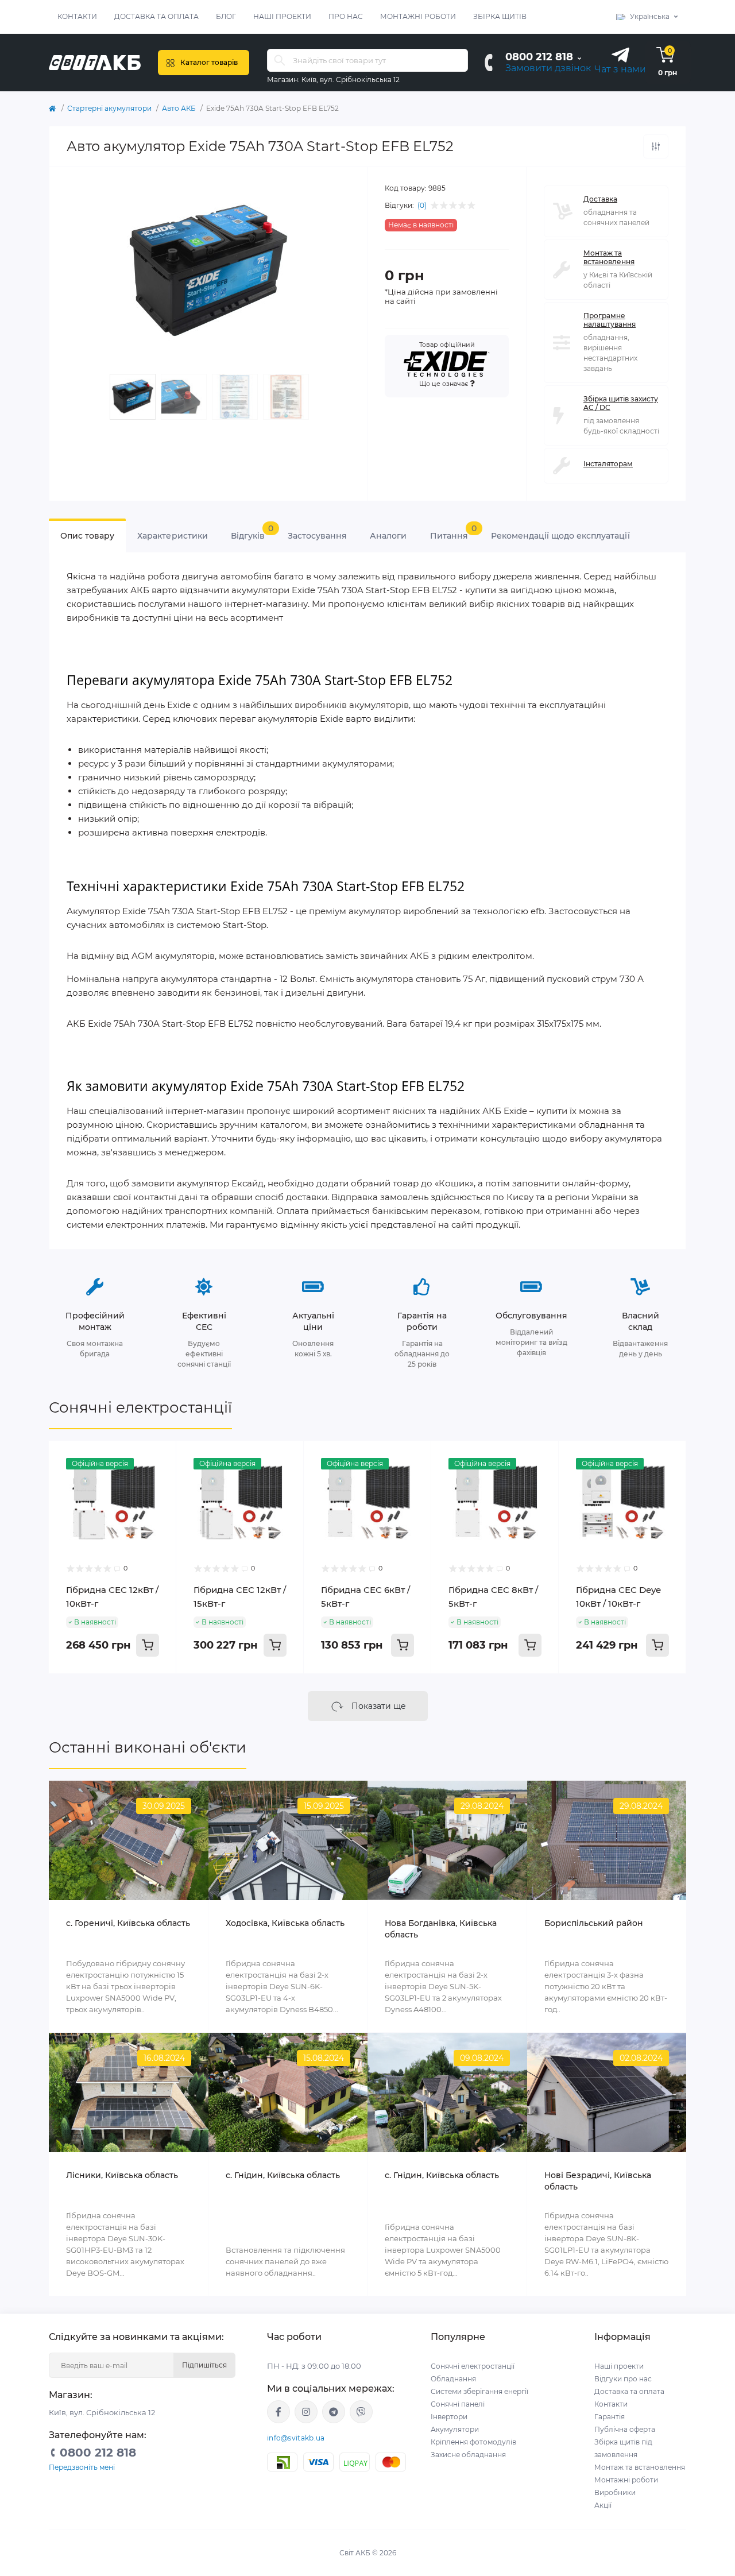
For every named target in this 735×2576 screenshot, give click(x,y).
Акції (603, 2505)
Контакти (77, 16)
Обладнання (453, 2379)
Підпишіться (204, 2365)
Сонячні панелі (458, 2404)
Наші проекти (282, 16)
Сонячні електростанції (140, 1407)
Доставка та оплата (156, 16)
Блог (226, 16)
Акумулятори (455, 2429)
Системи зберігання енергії (479, 2391)
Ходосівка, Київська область (285, 1923)
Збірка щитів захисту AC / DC (621, 403)
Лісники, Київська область (122, 2175)
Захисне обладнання (468, 2455)
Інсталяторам (608, 464)
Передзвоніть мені (82, 2467)
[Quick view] (159, 1458)
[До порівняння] (656, 146)
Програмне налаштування (610, 320)
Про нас (346, 16)
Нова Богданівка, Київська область (441, 1929)
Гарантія (610, 2417)
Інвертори (449, 2417)
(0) (422, 206)
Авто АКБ (179, 108)
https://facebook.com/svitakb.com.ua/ (278, 2412)
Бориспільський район (594, 1923)
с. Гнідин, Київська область (283, 2175)
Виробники (615, 2492)
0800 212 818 (539, 57)
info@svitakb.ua (296, 2438)
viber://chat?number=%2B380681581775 (361, 2412)
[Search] (280, 60)
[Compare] (159, 1480)
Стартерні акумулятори (109, 108)
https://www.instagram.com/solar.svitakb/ (306, 2412)
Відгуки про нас (623, 2379)
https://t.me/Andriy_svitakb (334, 2412)
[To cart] (148, 1645)
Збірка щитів (500, 16)
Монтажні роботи (418, 16)
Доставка (600, 199)
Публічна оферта (625, 2429)
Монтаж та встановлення (609, 257)
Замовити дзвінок (548, 68)
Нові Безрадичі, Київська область (598, 2181)
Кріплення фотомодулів (473, 2442)
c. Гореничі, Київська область (128, 1923)
